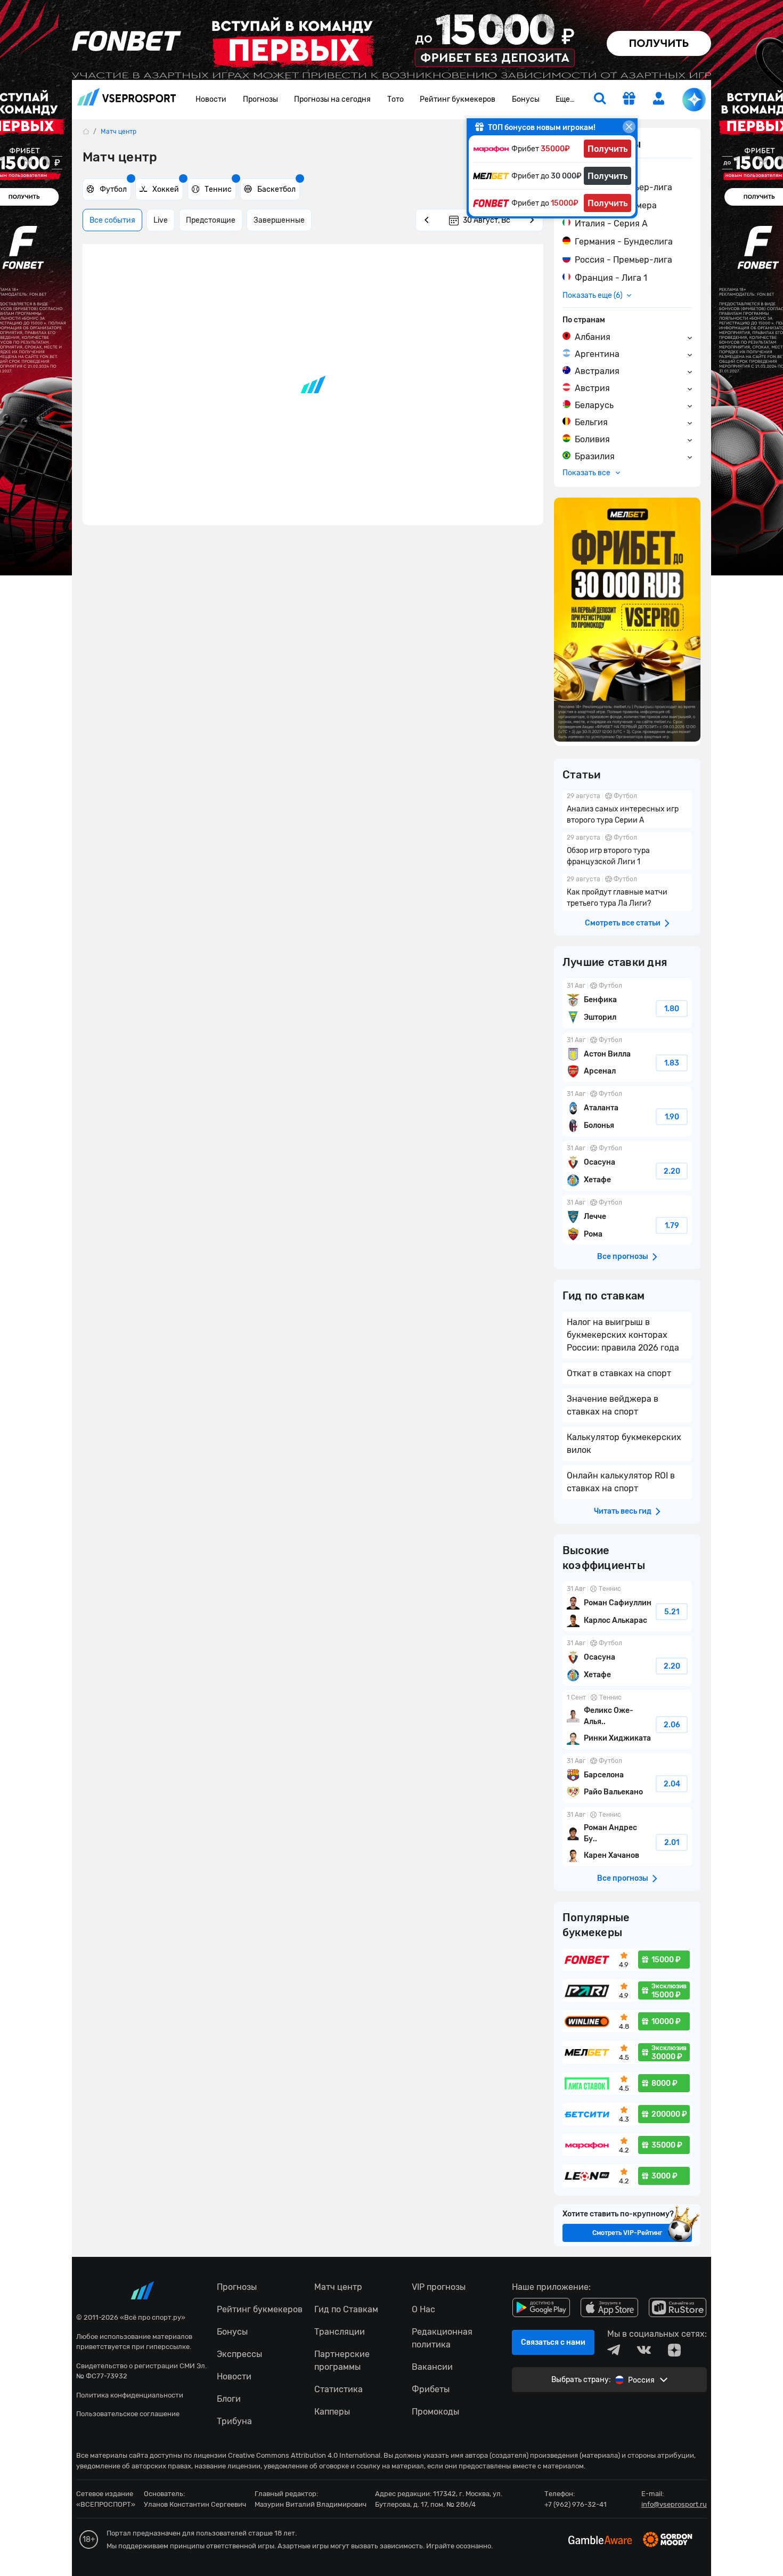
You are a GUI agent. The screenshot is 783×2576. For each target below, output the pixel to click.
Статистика (339, 2389)
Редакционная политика (442, 2338)
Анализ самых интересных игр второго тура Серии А (627, 809)
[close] (629, 127)
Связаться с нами (553, 2342)
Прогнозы (260, 99)
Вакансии (432, 2367)
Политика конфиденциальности (130, 2395)
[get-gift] (629, 100)
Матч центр (338, 2287)
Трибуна (234, 2421)
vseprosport (127, 100)
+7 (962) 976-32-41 (576, 2504)
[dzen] (674, 2350)
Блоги (229, 2399)
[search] (600, 100)
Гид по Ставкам (346, 2309)
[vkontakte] (644, 2350)
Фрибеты (431, 2389)
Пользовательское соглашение (128, 2414)
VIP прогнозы (439, 2287)
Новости (211, 99)
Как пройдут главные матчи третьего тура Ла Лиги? (627, 892)
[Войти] (659, 98)
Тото (395, 99)
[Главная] (86, 131)
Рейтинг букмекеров (458, 99)
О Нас (423, 2309)
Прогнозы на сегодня (332, 99)
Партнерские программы (342, 2360)
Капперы (332, 2412)
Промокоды (435, 2412)
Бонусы (526, 99)
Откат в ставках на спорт (619, 1373)
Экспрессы (239, 2354)
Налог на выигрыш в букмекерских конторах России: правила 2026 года (623, 1335)
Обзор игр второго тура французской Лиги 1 (627, 851)
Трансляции (340, 2332)
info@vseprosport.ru (674, 2504)
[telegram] (614, 2350)
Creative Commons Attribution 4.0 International (304, 2455)
